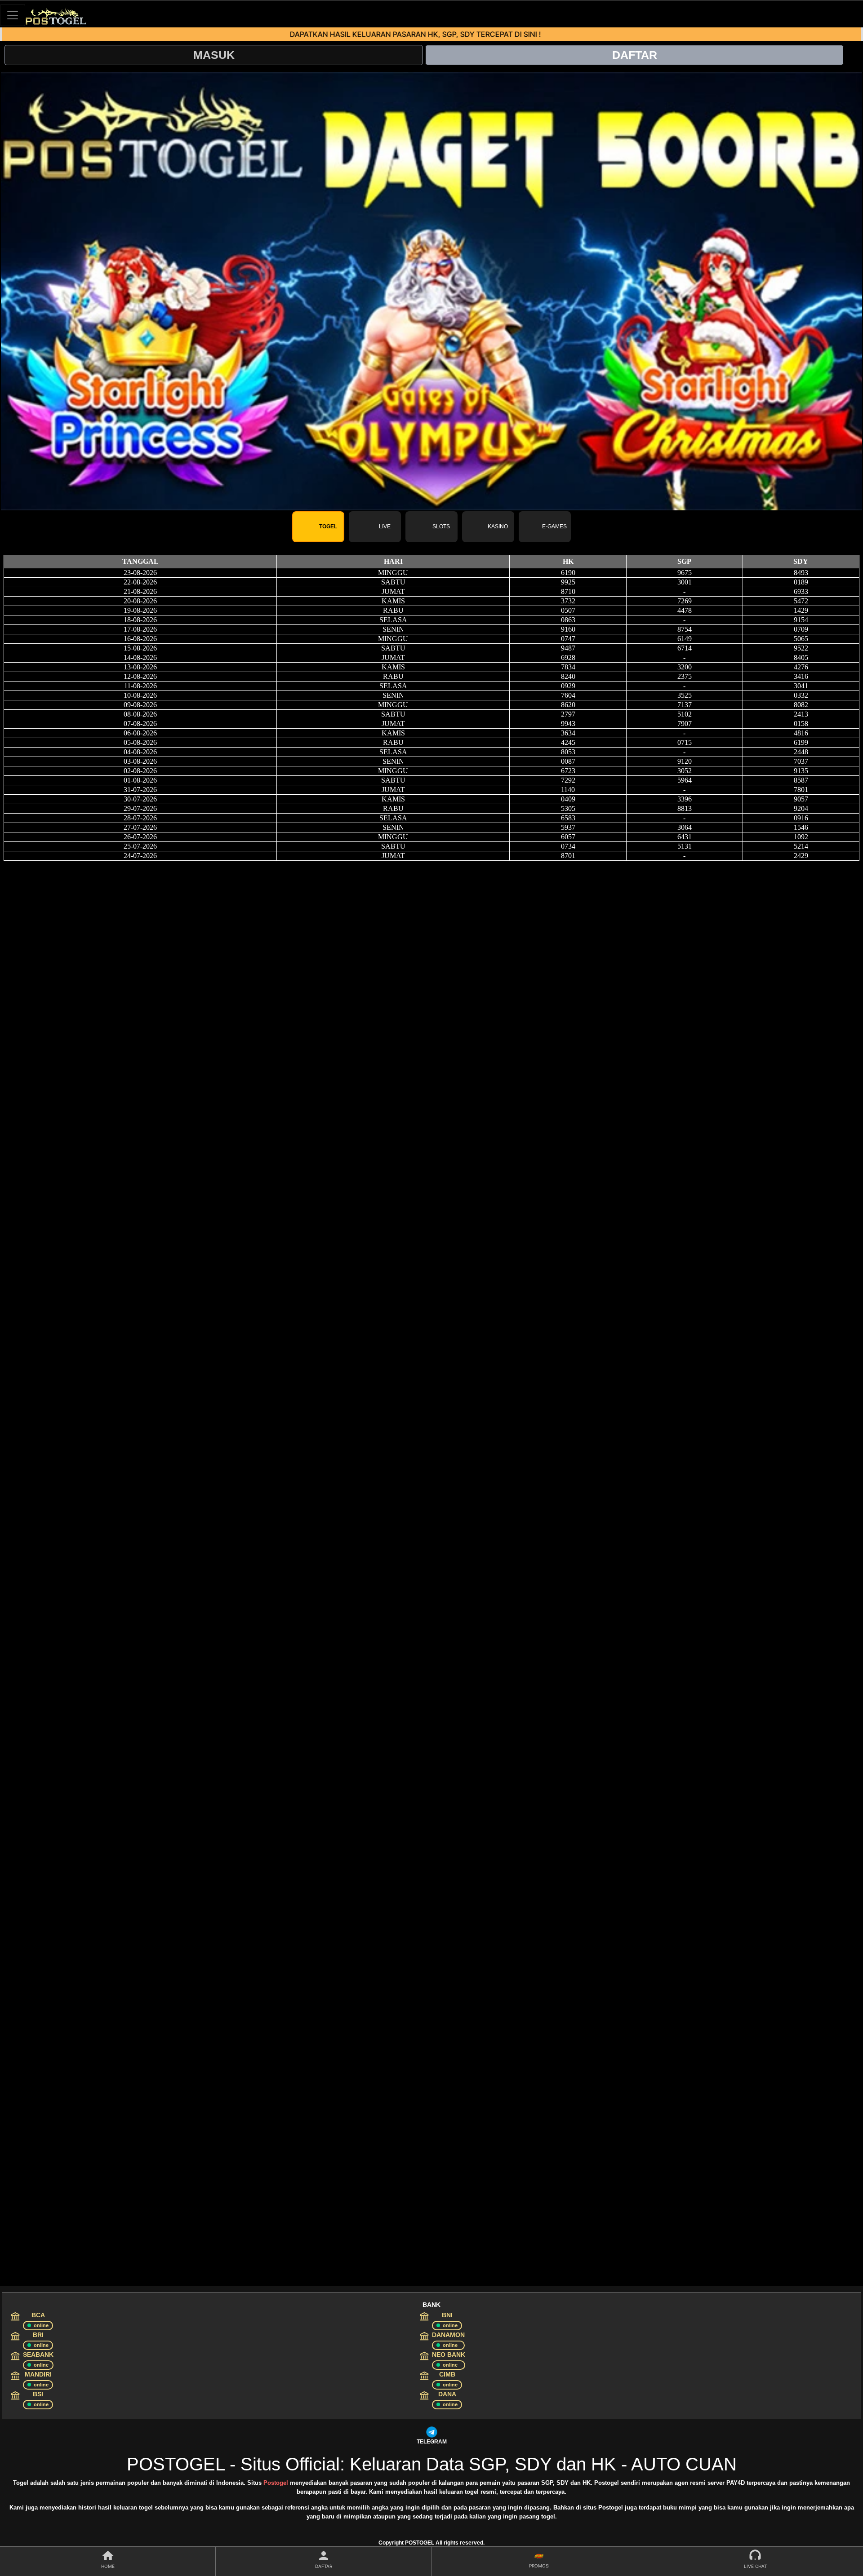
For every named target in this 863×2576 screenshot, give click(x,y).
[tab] (318, 527)
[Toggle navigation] (13, 15)
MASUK (214, 55)
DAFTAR (635, 55)
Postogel (276, 2483)
